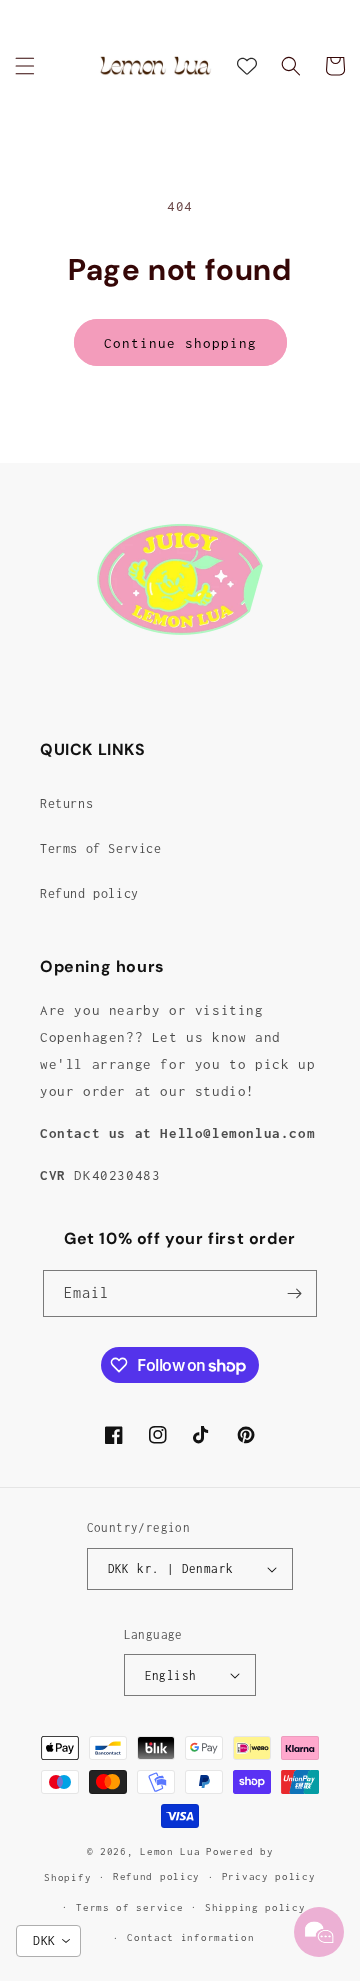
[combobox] (48, 1941)
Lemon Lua (170, 1851)
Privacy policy (269, 1876)
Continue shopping (180, 343)
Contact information (190, 1937)
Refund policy (89, 893)
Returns (66, 803)
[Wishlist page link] (247, 66)
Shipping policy (255, 1907)
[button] (25, 66)
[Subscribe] (294, 1293)
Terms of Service (101, 848)
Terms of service (129, 1907)
